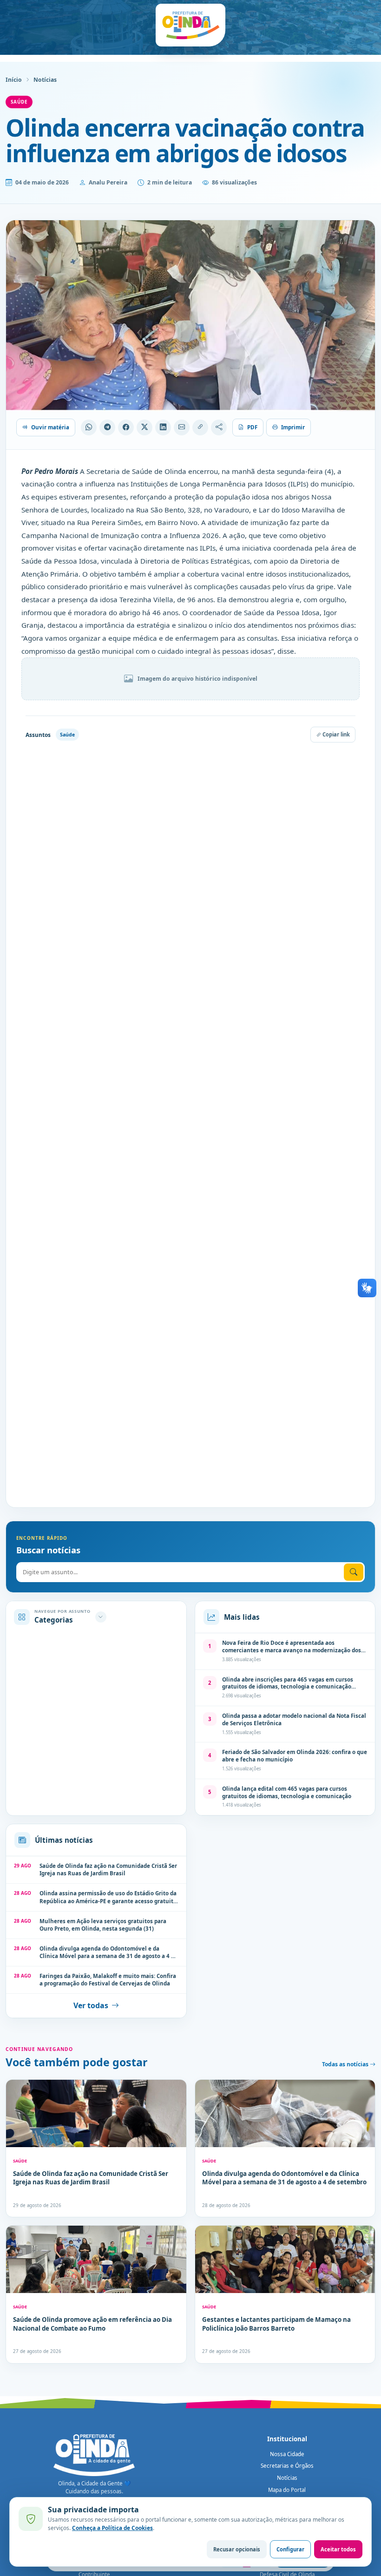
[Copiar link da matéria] (200, 427)
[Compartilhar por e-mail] (182, 427)
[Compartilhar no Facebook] (126, 427)
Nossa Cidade (287, 2454)
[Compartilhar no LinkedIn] (163, 427)
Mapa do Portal (287, 2490)
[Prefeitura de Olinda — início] (190, 25)
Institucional (287, 2439)
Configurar (290, 2549)
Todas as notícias (346, 2064)
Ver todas (91, 2005)
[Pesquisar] (354, 1572)
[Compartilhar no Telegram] (107, 427)
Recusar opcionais (237, 2549)
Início (14, 80)
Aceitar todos (338, 2549)
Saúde (19, 102)
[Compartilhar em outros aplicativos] (219, 427)
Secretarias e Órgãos (287, 2466)
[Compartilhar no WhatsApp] (89, 427)
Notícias (45, 80)
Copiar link (335, 734)
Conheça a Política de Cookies (112, 2528)
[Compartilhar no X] (145, 427)
